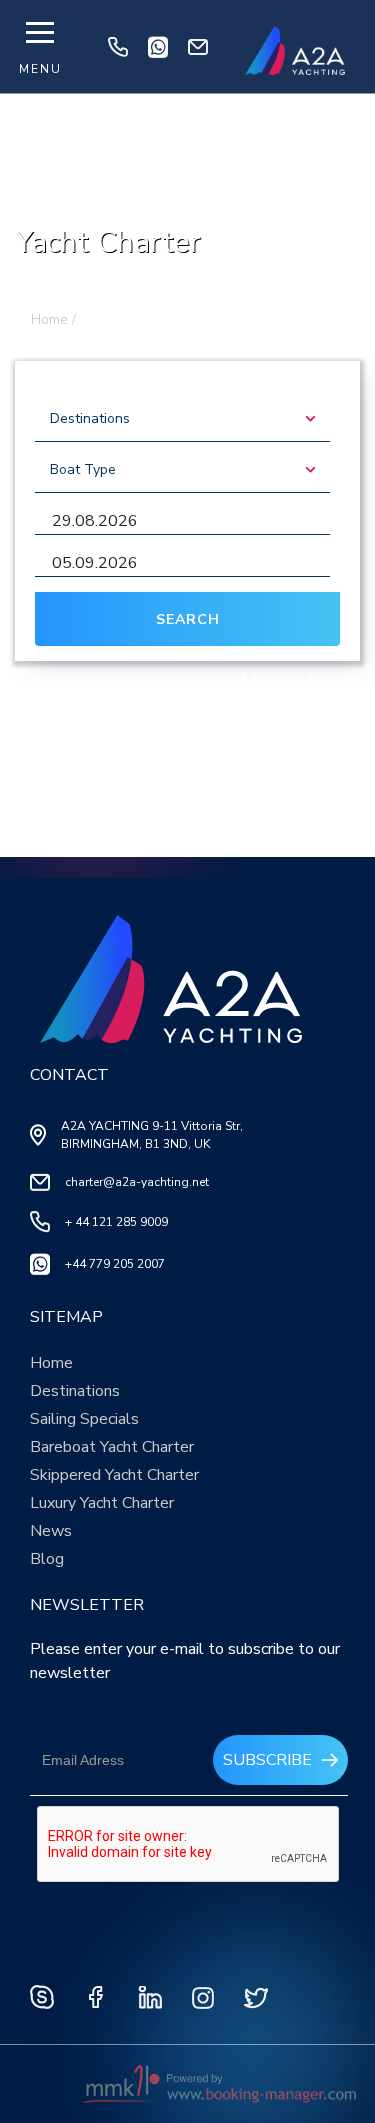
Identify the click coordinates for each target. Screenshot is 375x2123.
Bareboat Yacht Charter (112, 1447)
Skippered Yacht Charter (114, 1475)
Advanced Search (295, 678)
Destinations (75, 1391)
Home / (53, 319)
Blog (47, 1559)
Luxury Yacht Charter (102, 1503)
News (51, 1531)
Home (51, 1363)
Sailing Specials (84, 1419)
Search (188, 619)
